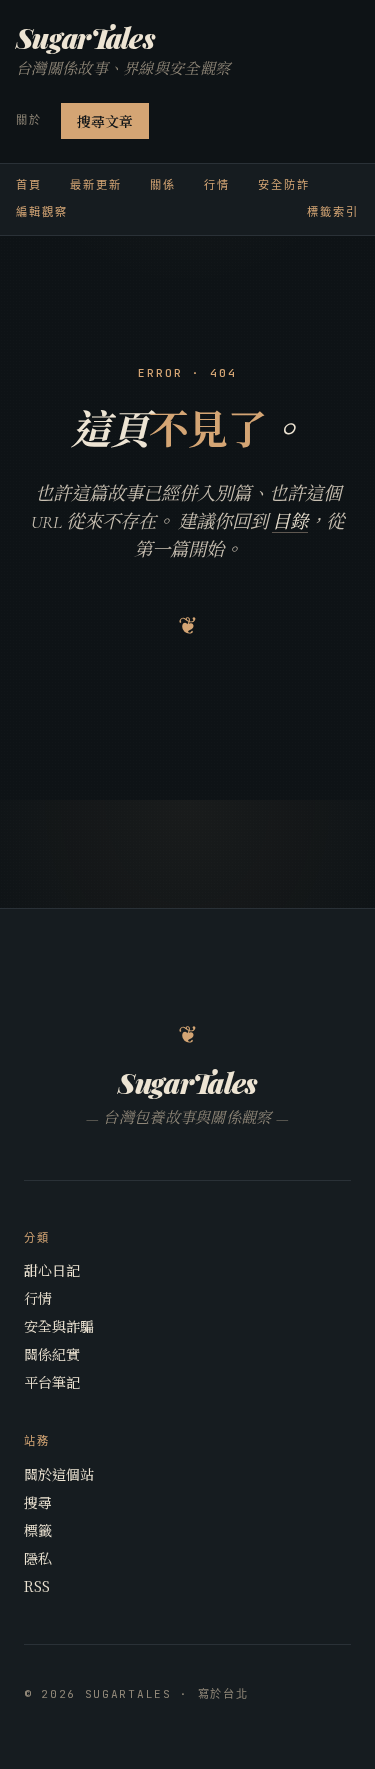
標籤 (38, 1530)
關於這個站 (59, 1474)
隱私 (38, 1558)
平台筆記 (52, 1382)
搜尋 (38, 1502)
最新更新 (96, 185)
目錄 (290, 522)
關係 (163, 185)
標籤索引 (333, 212)
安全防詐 (284, 185)
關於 (28, 120)
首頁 (29, 185)
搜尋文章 (105, 121)
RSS (37, 1586)
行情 (217, 185)
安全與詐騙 (59, 1326)
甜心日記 (52, 1270)
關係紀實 (52, 1354)
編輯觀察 (42, 212)
